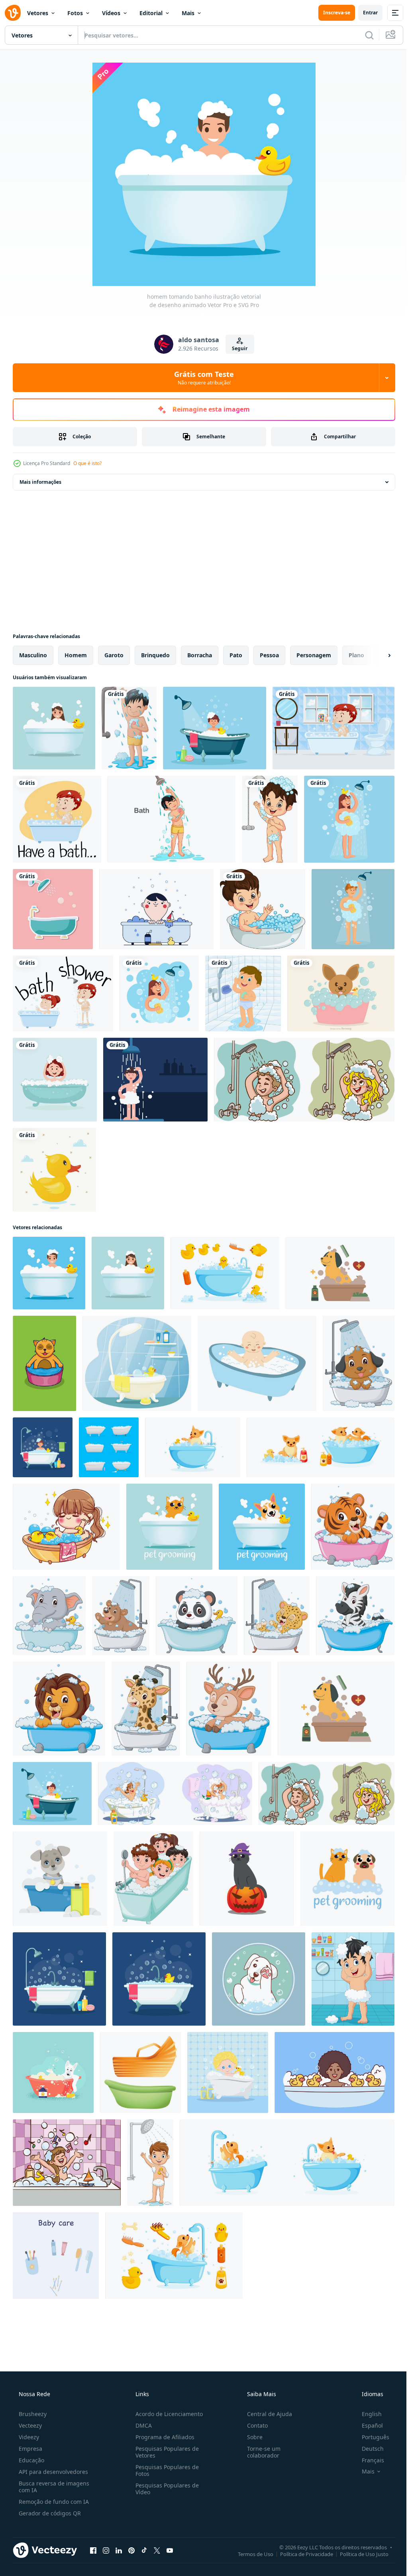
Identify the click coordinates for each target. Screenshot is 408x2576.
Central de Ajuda (266, 2414)
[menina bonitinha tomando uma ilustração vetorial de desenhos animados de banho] (67, 2163)
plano (356, 655)
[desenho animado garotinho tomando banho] (353, 1979)
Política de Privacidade (301, 2554)
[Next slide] (377, 655)
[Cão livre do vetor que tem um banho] (341, 993)
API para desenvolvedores (53, 2472)
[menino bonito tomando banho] (172, 819)
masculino (33, 655)
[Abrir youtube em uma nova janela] (170, 2550)
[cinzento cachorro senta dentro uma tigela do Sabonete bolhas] (60, 1879)
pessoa (269, 655)
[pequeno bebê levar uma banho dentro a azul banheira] (257, 1363)
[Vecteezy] (13, 13)
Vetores (38, 13)
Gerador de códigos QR (49, 2513)
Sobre (251, 2437)
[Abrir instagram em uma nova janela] (106, 2550)
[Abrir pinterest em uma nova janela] (131, 2550)
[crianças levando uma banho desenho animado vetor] (304, 1080)
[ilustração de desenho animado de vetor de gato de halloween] (247, 1879)
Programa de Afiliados (163, 2437)
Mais (188, 13)
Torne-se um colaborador (260, 2452)
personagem (314, 655)
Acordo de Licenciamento (167, 2414)
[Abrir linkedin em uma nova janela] (119, 2550)
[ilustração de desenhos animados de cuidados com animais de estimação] (169, 1527)
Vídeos (111, 13)
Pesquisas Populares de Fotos (165, 2470)
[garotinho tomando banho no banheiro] (243, 993)
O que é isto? (87, 463)
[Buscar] (363, 35)
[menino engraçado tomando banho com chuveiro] (129, 728)
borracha (200, 655)
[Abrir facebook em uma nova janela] (93, 2550)
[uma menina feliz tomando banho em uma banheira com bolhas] (55, 1080)
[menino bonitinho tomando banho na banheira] (263, 909)
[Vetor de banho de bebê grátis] (156, 909)
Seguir (237, 348)
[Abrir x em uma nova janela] (157, 2550)
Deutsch (368, 2449)
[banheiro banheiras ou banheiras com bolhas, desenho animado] (109, 1447)
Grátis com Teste (201, 378)
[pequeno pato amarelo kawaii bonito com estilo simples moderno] (54, 1170)
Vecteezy (29, 2425)
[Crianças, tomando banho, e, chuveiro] (63, 993)
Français (368, 2460)
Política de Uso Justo (358, 2554)
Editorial (151, 13)
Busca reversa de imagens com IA (53, 2487)
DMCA (141, 2425)
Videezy (28, 2437)
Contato (253, 2425)
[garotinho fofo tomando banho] (270, 819)
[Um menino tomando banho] (333, 728)
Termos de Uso (250, 2554)
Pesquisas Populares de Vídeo (165, 2489)
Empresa (30, 2449)
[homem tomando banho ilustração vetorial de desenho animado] (49, 1273)
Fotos (75, 13)
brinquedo (155, 655)
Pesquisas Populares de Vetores (165, 2452)
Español (367, 2425)
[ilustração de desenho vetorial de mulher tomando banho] (54, 728)
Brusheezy (32, 2414)
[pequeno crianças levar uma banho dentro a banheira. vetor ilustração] (153, 1879)
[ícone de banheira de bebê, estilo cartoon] (140, 2072)
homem (76, 655)
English (367, 2414)
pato (236, 655)
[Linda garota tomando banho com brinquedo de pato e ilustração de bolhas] (66, 1527)
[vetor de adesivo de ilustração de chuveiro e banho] (53, 909)
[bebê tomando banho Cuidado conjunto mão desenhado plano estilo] (56, 2256)
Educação (31, 2460)
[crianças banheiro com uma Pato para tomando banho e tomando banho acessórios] (137, 1363)
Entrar (364, 13)
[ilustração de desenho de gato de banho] (44, 1363)
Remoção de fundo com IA (53, 2502)
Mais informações (40, 482)
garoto (114, 655)
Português (370, 2437)
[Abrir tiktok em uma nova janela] (144, 2550)
